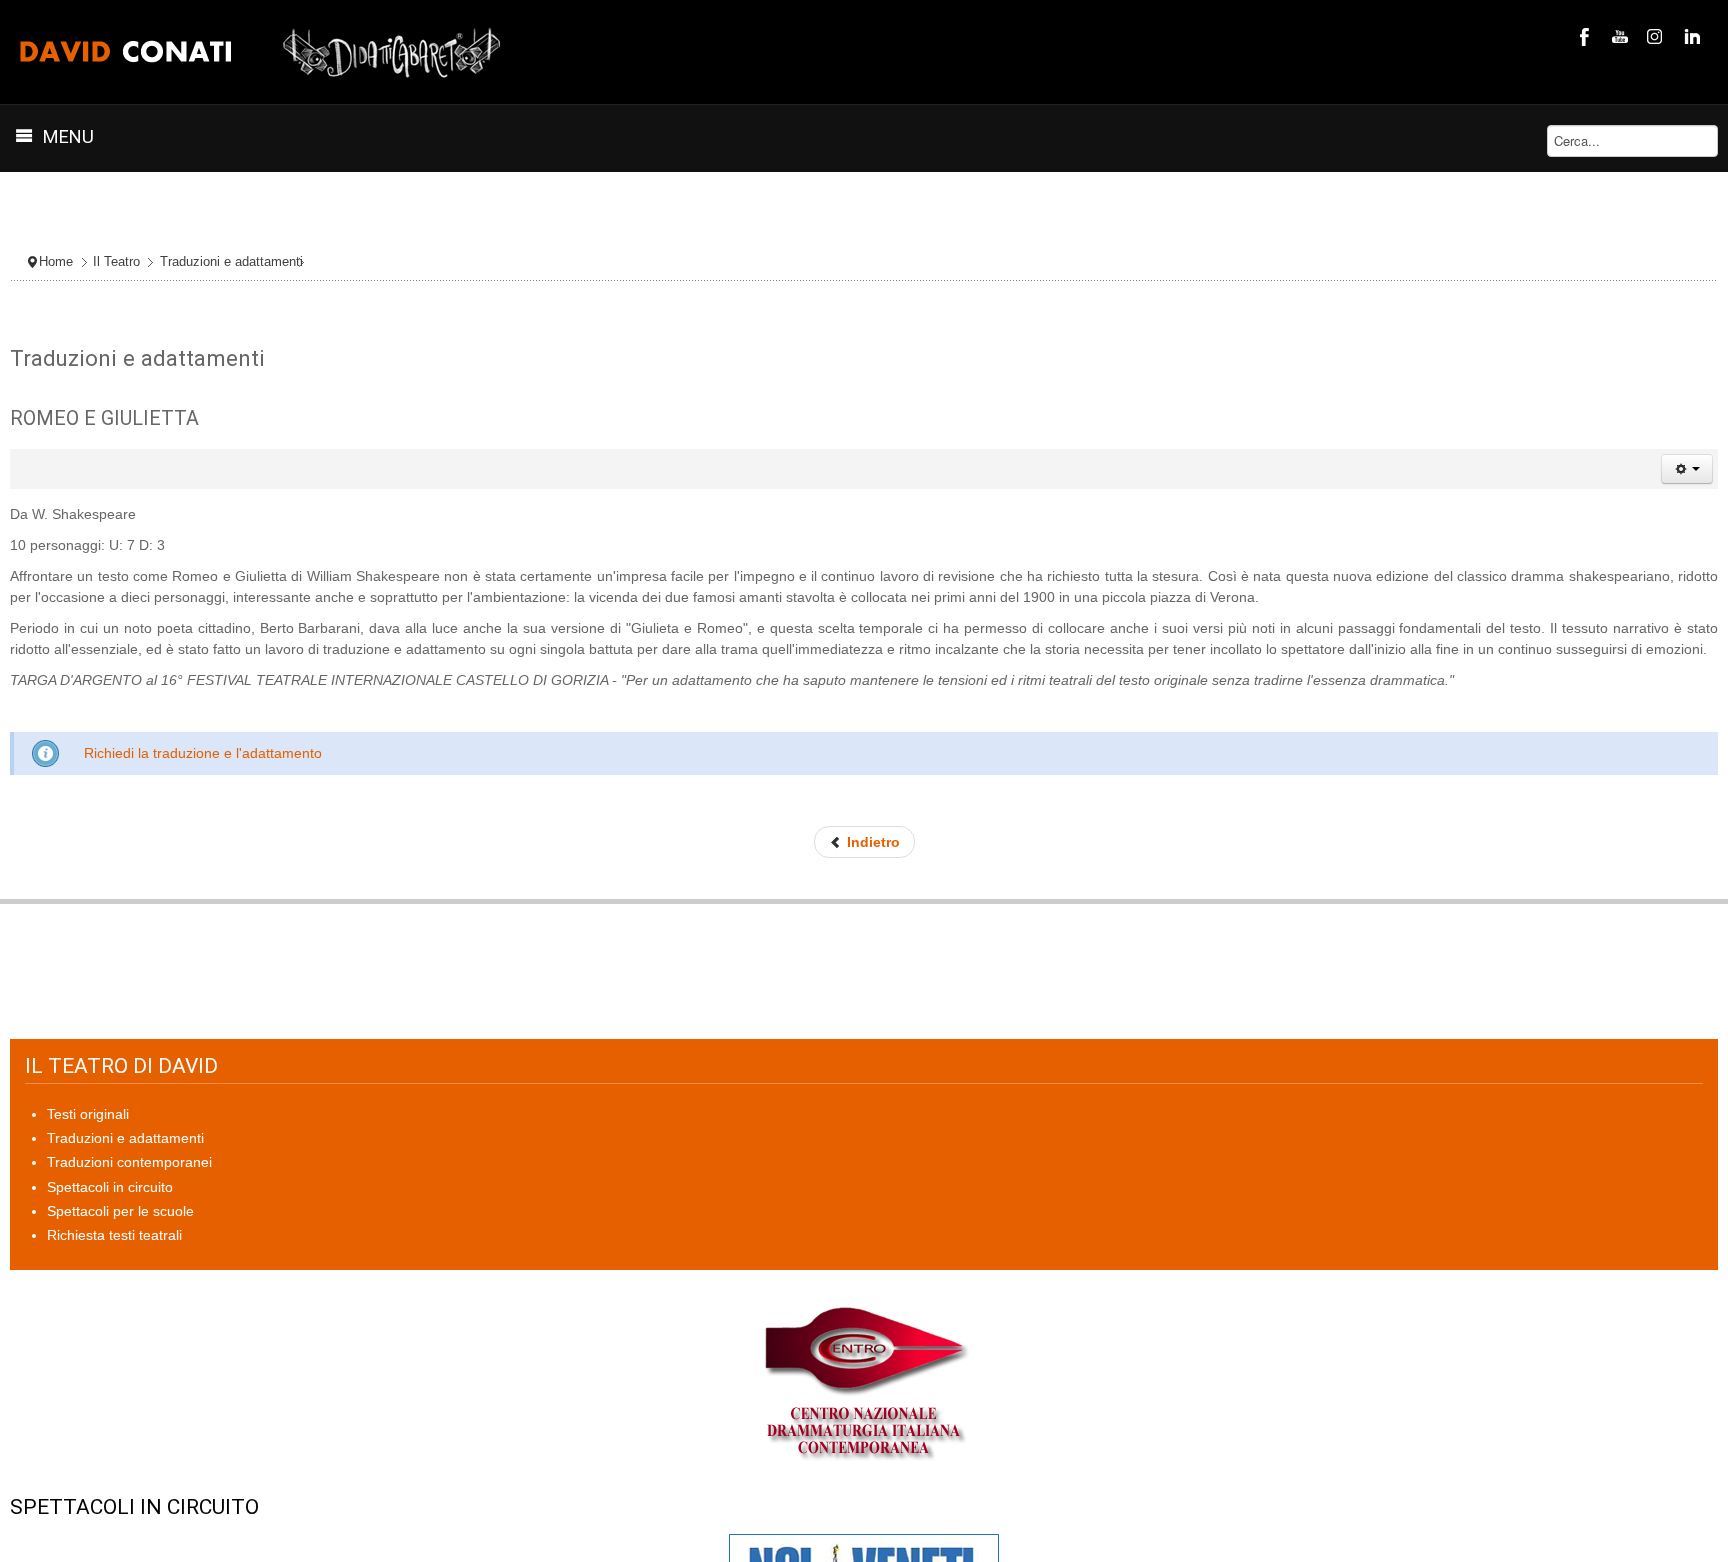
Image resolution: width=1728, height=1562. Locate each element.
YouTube (1618, 36)
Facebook (1582, 36)
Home (56, 262)
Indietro (871, 842)
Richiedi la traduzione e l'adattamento (203, 753)
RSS (1654, 36)
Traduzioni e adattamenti (231, 262)
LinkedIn (1690, 36)
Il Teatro (116, 262)
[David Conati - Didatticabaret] (261, 52)
